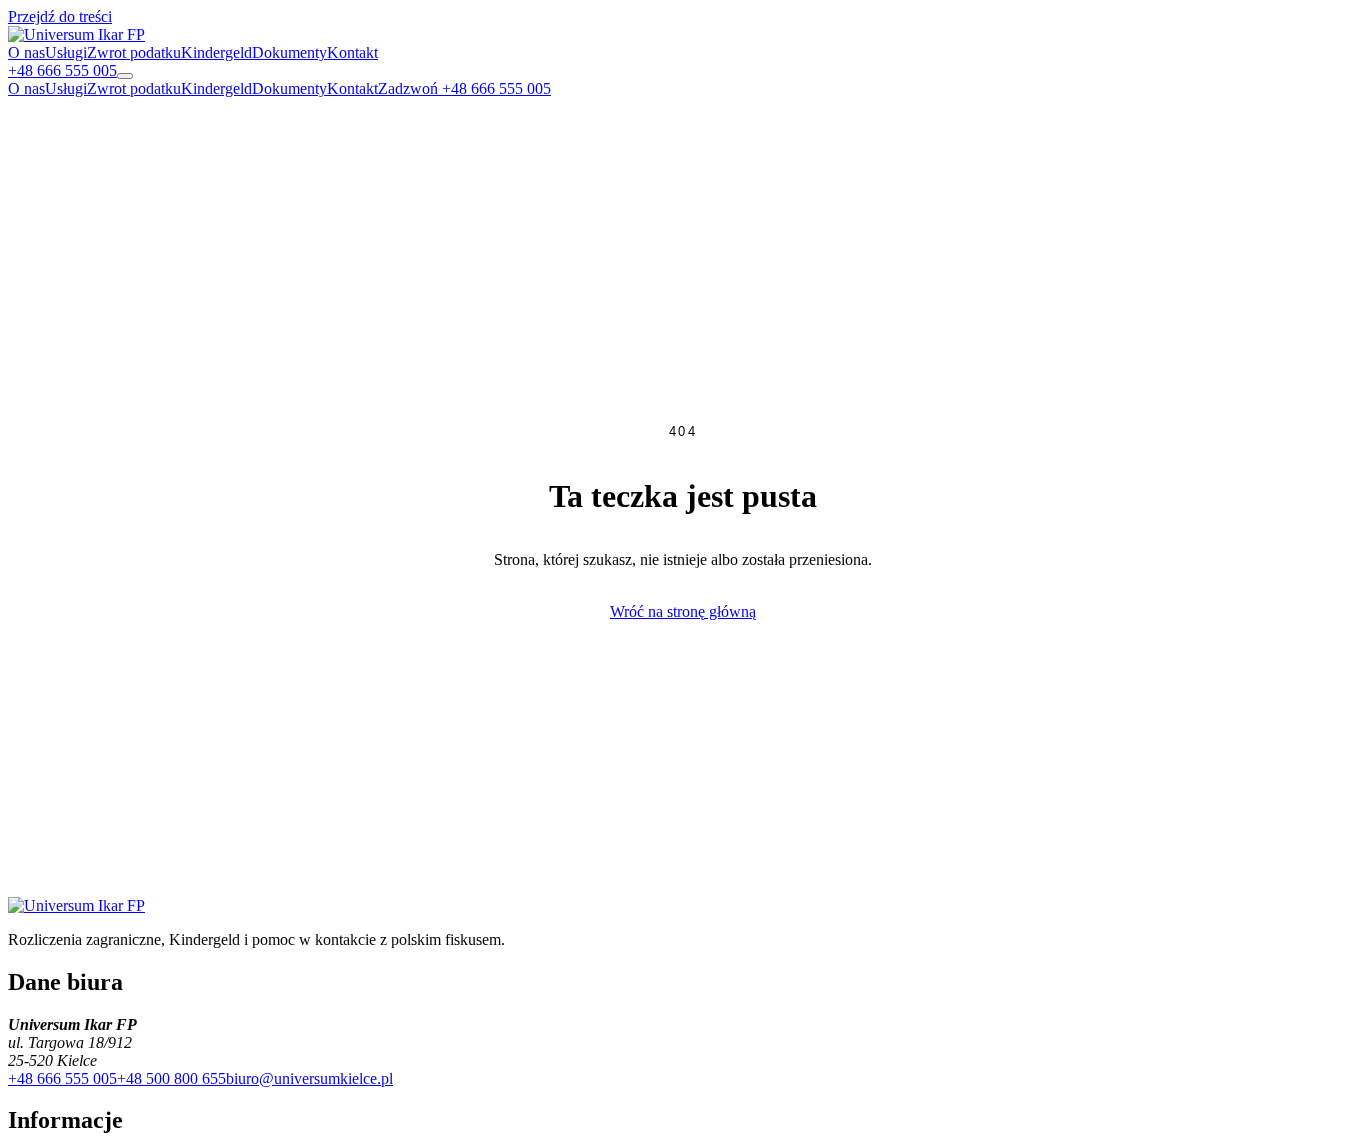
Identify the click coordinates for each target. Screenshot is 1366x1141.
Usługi (66, 52)
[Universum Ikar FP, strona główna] (76, 34)
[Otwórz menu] (125, 76)
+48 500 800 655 (171, 1078)
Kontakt (352, 52)
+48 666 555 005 (62, 1078)
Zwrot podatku (134, 52)
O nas (26, 52)
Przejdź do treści (60, 16)
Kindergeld (216, 52)
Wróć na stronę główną (683, 611)
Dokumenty (289, 52)
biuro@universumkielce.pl (309, 1078)
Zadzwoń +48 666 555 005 (464, 88)
